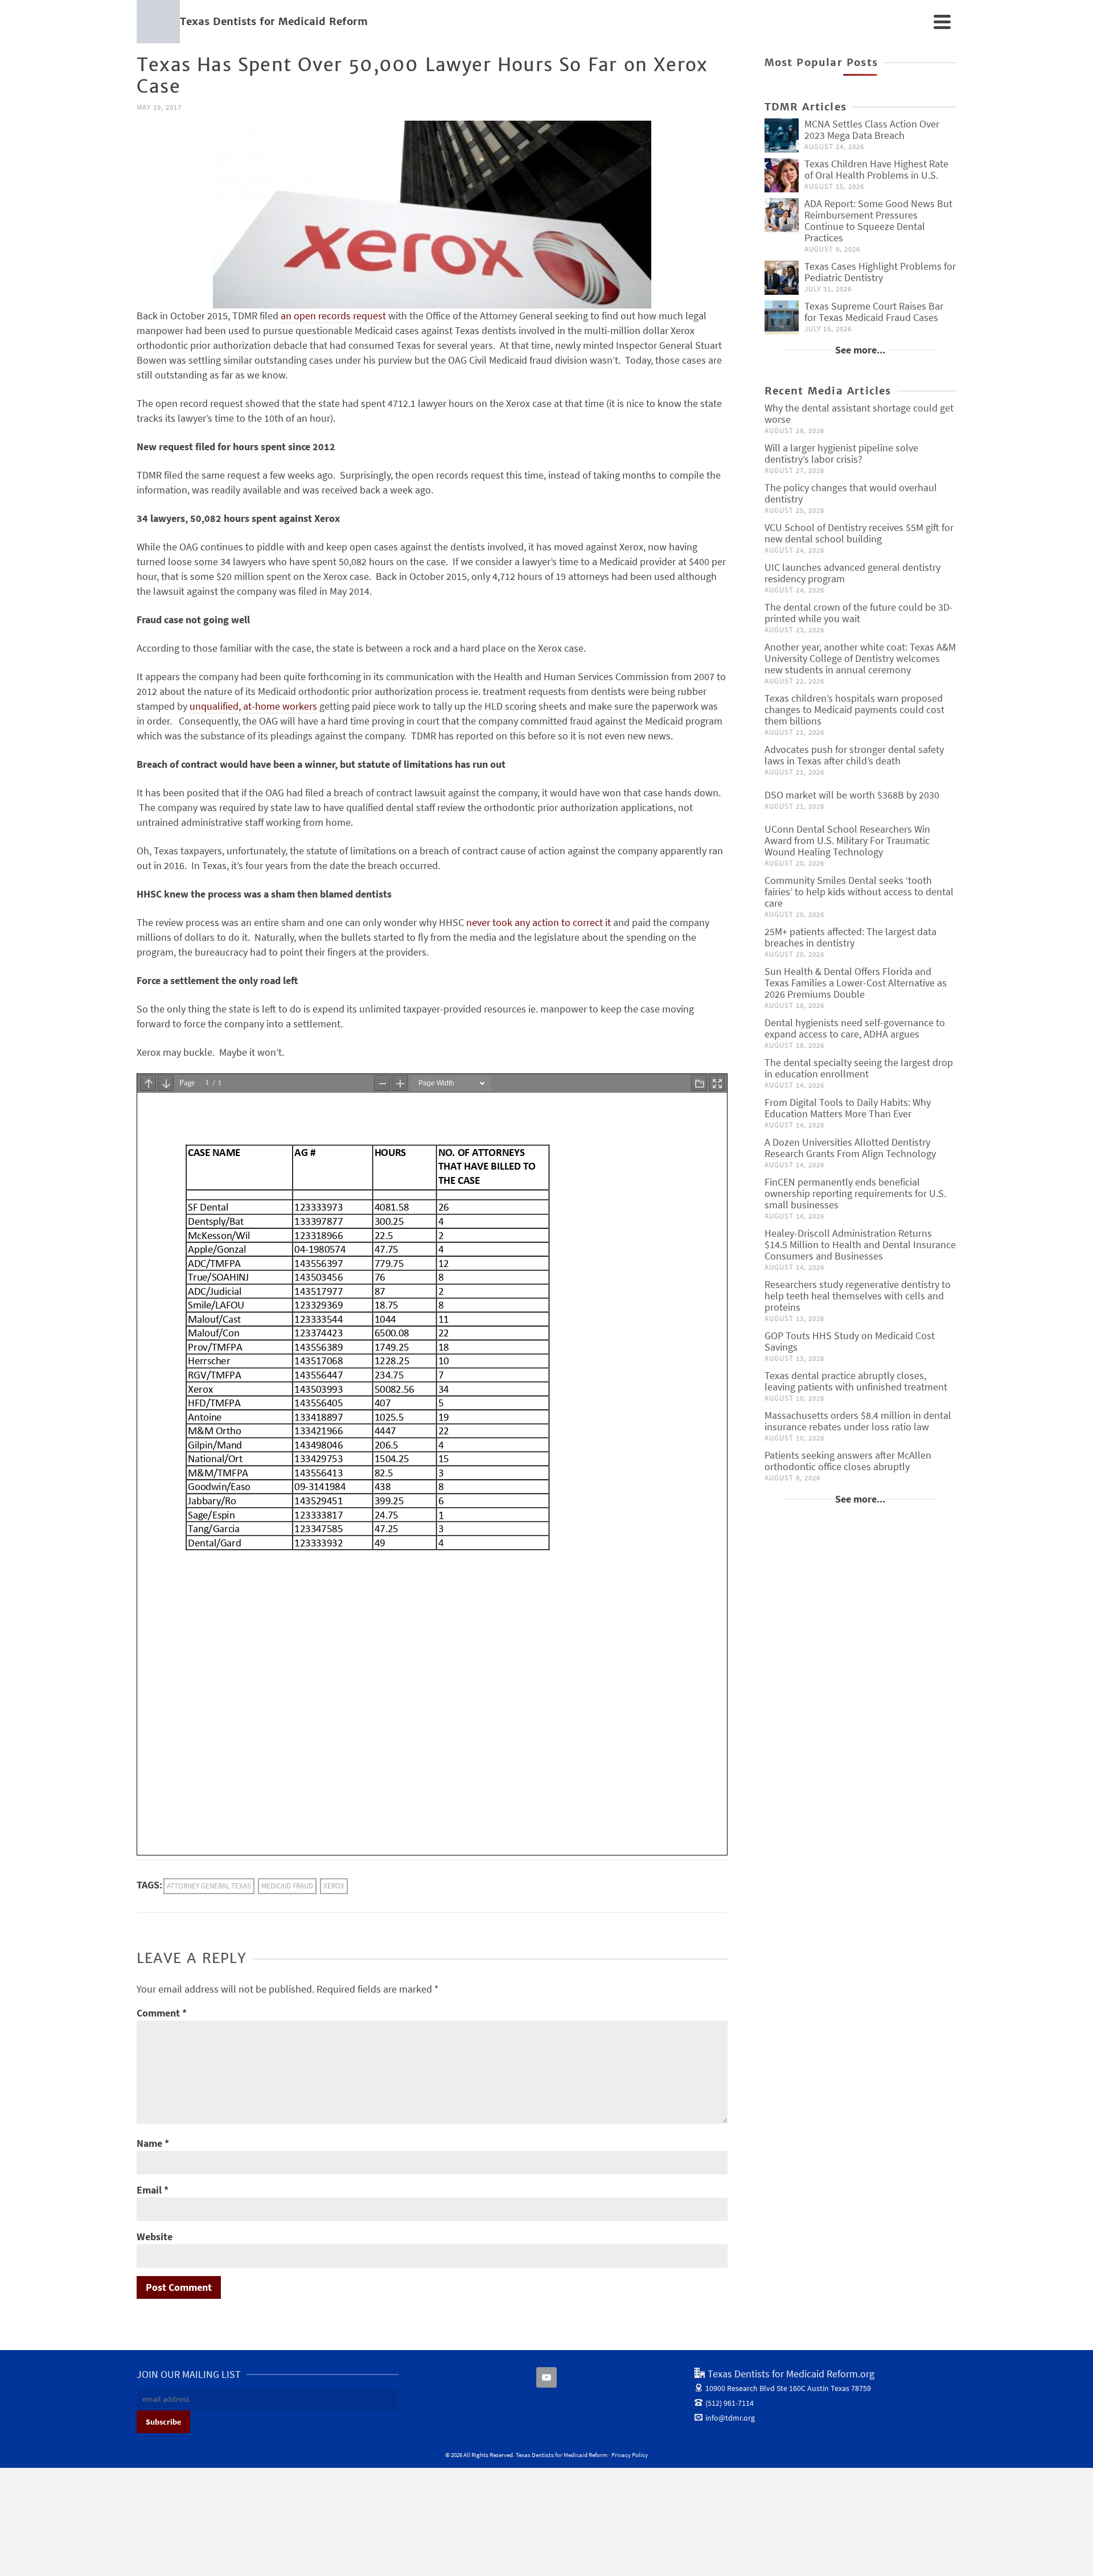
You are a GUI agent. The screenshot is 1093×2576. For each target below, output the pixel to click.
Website (155, 2236)
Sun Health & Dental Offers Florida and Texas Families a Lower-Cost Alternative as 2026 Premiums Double (856, 983)
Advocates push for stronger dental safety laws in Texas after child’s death (854, 755)
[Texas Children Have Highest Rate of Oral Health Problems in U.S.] (782, 175)
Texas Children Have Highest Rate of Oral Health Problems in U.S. (876, 169)
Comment (162, 2013)
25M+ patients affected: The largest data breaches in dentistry (850, 937)
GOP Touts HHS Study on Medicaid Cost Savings (850, 1341)
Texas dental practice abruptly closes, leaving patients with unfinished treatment (856, 1381)
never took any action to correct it (539, 922)
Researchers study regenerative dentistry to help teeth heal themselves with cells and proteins (858, 1296)
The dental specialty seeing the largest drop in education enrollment (859, 1068)
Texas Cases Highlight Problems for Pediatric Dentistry (880, 272)
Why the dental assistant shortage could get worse (859, 413)
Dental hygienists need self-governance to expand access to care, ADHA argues (855, 1028)
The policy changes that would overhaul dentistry (851, 493)
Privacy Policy (630, 2455)
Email (153, 2190)
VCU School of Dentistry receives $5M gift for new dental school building (859, 533)
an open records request (333, 316)
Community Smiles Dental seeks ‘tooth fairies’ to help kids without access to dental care (859, 892)
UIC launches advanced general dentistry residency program (852, 573)
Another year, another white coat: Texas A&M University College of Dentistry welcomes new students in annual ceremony (860, 658)
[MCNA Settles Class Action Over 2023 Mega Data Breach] (782, 135)
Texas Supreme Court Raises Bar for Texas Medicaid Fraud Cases (874, 312)
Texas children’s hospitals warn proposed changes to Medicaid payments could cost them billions (854, 709)
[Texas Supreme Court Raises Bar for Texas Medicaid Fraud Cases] (782, 318)
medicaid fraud (287, 1886)
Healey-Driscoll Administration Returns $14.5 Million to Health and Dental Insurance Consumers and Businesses (860, 1244)
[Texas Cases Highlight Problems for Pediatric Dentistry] (782, 278)
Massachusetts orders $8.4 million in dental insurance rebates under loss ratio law (858, 1421)
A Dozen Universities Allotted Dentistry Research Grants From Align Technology (850, 1148)
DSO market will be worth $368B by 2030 (852, 795)
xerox (334, 1886)
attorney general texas (209, 1886)
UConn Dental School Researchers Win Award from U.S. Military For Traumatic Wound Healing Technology (847, 840)
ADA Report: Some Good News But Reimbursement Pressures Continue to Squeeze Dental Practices (878, 221)
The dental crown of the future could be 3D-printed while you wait (859, 613)
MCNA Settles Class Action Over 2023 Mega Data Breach (872, 129)
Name (153, 2143)
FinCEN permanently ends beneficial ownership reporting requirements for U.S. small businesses (855, 1193)
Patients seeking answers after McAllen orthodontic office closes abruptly (848, 1461)
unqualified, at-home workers (253, 706)
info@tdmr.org (730, 2418)
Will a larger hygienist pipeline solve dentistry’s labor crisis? (841, 453)
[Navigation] (942, 22)
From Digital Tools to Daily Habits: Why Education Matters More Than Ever (848, 1108)
